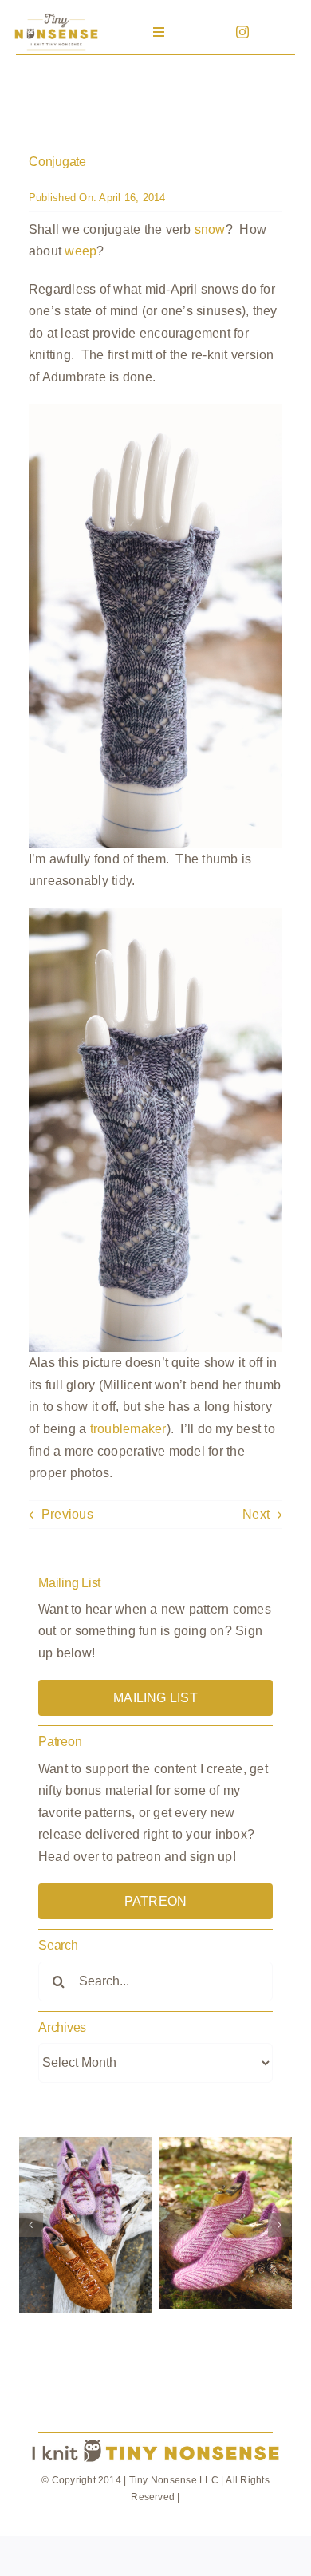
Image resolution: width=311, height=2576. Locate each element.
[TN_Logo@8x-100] (56, 16)
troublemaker (128, 1429)
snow (210, 229)
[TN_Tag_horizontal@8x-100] (155, 2440)
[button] (31, 2225)
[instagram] (242, 32)
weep (81, 251)
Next (256, 1514)
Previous (67, 1514)
